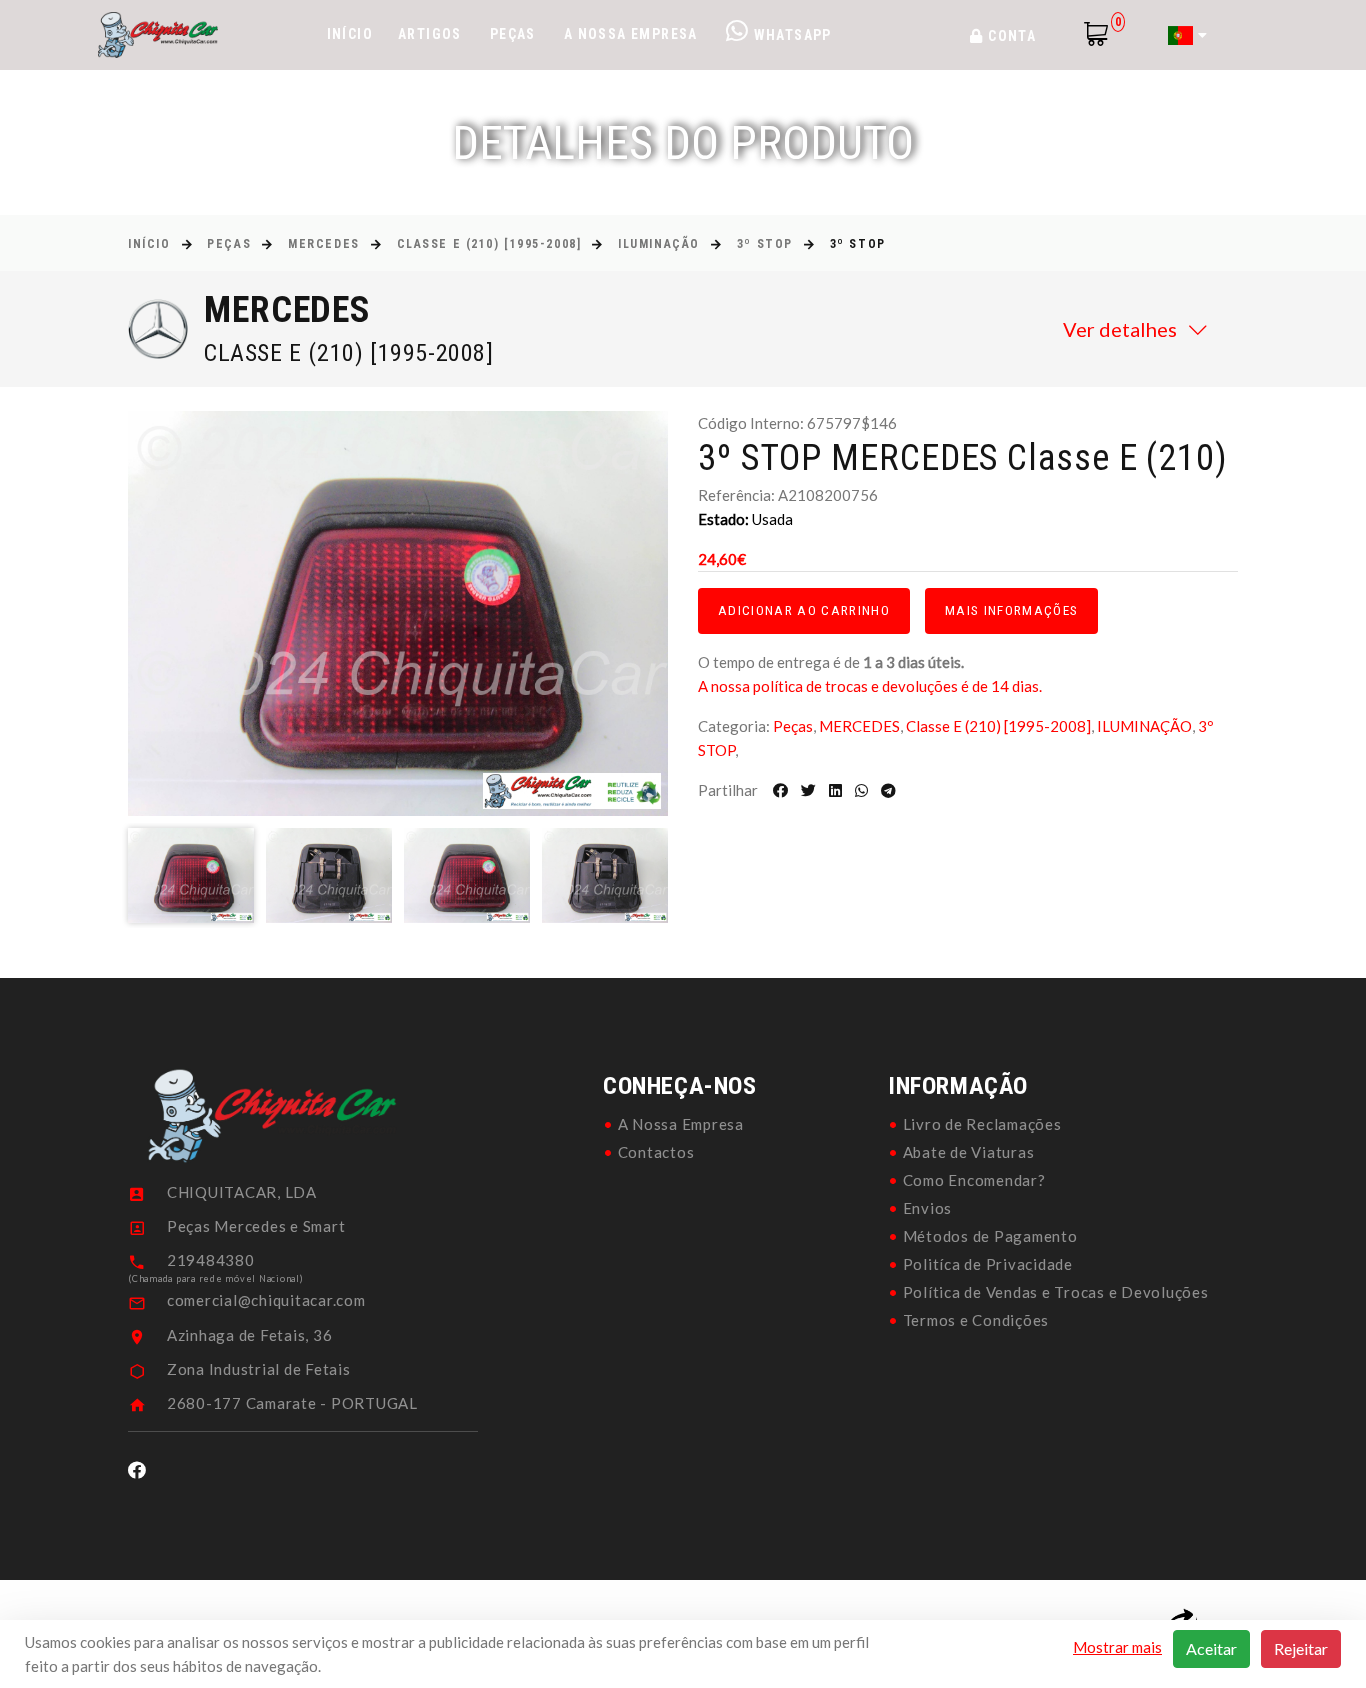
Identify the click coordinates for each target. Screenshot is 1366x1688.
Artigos (430, 34)
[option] (398, 613)
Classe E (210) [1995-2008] (489, 244)
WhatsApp (790, 35)
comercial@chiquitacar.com (266, 1300)
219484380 (211, 1260)
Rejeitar (1301, 1648)
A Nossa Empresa (631, 34)
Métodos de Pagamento (990, 1236)
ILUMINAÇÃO (659, 244)
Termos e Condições (976, 1320)
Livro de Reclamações (982, 1124)
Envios (928, 1208)
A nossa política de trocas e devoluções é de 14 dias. (870, 686)
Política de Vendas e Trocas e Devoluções (1056, 1292)
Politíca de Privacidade (988, 1264)
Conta (1010, 36)
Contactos (656, 1152)
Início (350, 34)
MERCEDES (323, 244)
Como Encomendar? (974, 1180)
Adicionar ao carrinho (804, 610)
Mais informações (1011, 610)
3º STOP (765, 244)
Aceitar (1211, 1648)
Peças (513, 34)
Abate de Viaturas (969, 1152)
